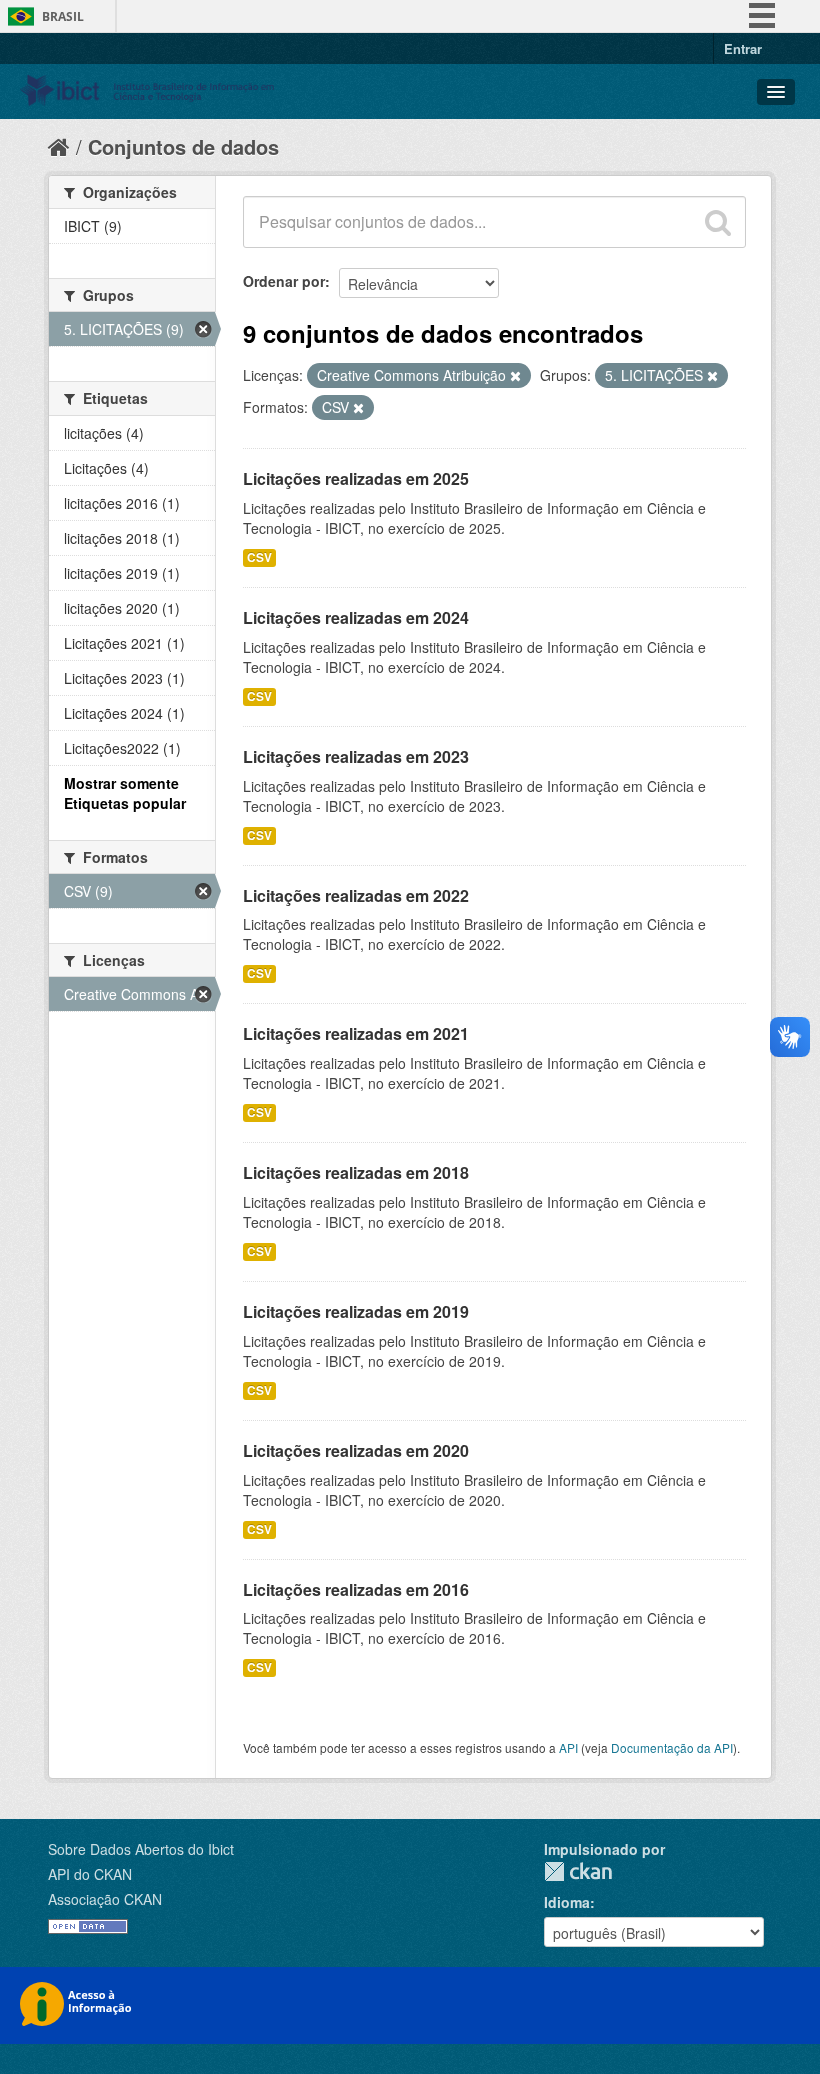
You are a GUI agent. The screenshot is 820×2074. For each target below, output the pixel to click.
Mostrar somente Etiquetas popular (125, 793)
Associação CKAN (105, 1899)
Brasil (63, 16)
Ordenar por (284, 281)
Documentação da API (672, 1747)
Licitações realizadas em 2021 (356, 1033)
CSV (259, 557)
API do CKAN (90, 1874)
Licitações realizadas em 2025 (356, 478)
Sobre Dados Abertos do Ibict (141, 1849)
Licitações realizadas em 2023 (356, 756)
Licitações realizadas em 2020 (356, 1450)
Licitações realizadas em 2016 (356, 1589)
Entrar (743, 48)
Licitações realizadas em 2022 (356, 895)
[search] (718, 222)
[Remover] (515, 376)
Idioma (567, 1902)
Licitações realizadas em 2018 (356, 1172)
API (568, 1747)
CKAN (578, 1871)
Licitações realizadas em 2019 (356, 1311)
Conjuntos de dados (183, 146)
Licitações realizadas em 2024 (356, 617)
